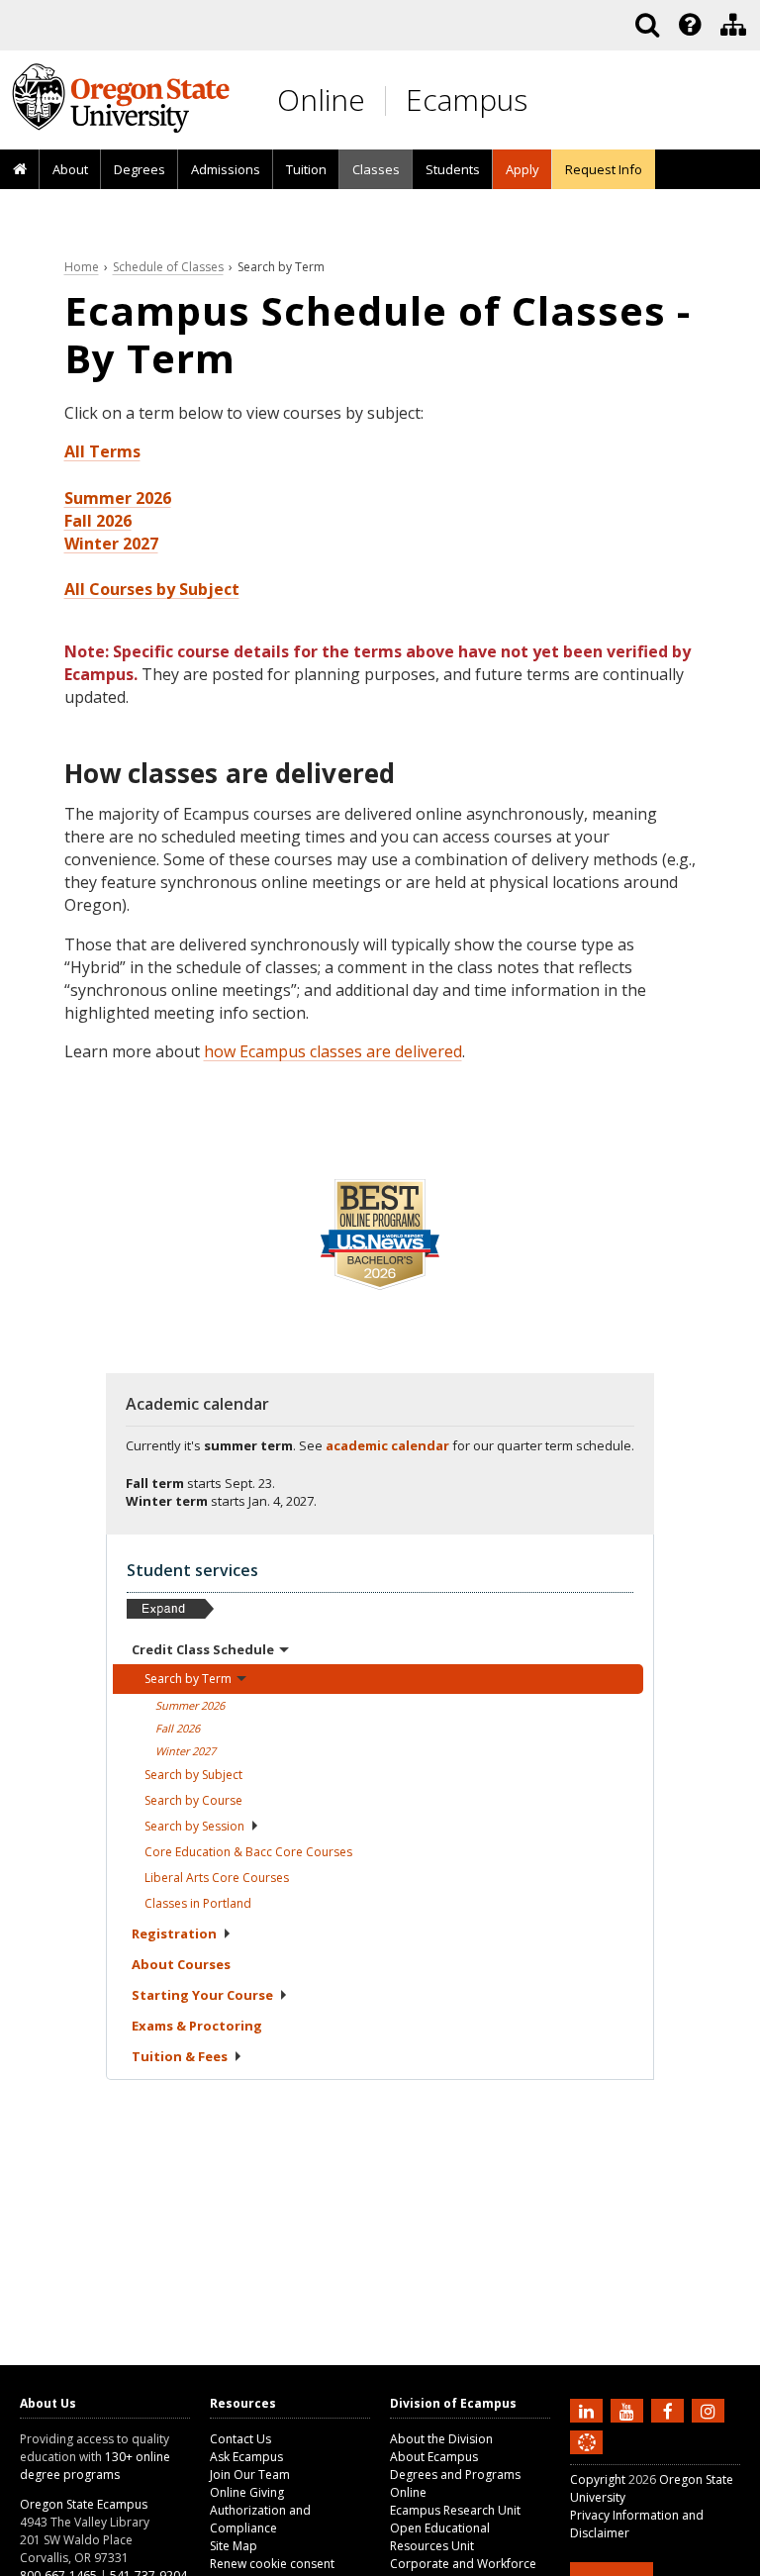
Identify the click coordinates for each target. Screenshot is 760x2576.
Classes (376, 169)
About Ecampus (434, 2457)
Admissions (226, 169)
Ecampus (467, 99)
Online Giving (247, 2492)
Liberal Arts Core (217, 1878)
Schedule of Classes (168, 267)
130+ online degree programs (95, 2466)
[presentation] (688, 25)
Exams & (197, 2026)
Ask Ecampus (246, 2457)
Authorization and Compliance (260, 2519)
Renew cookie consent (272, 2564)
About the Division (441, 2439)
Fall (178, 1728)
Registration (174, 1933)
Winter (186, 1751)
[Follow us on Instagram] (711, 2410)
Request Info (604, 169)
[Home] (20, 170)
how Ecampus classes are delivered (333, 1051)
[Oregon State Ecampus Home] (389, 100)
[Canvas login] (587, 2458)
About (70, 169)
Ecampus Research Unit (455, 2510)
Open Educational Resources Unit (440, 2537)
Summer (190, 1705)
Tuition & (180, 2056)
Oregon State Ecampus (84, 2504)
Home (82, 267)
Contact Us (240, 2439)
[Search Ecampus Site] (647, 25)
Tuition (306, 169)
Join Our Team (250, 2475)
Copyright (598, 2479)
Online (321, 99)
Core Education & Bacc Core (248, 1852)
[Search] (647, 25)
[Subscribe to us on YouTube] (629, 2410)
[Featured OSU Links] (690, 25)
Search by (193, 1775)
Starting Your (202, 1995)
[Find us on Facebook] (670, 2410)
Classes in (198, 1903)
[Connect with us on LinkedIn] (589, 2410)
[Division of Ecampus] (733, 25)
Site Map (234, 2546)
